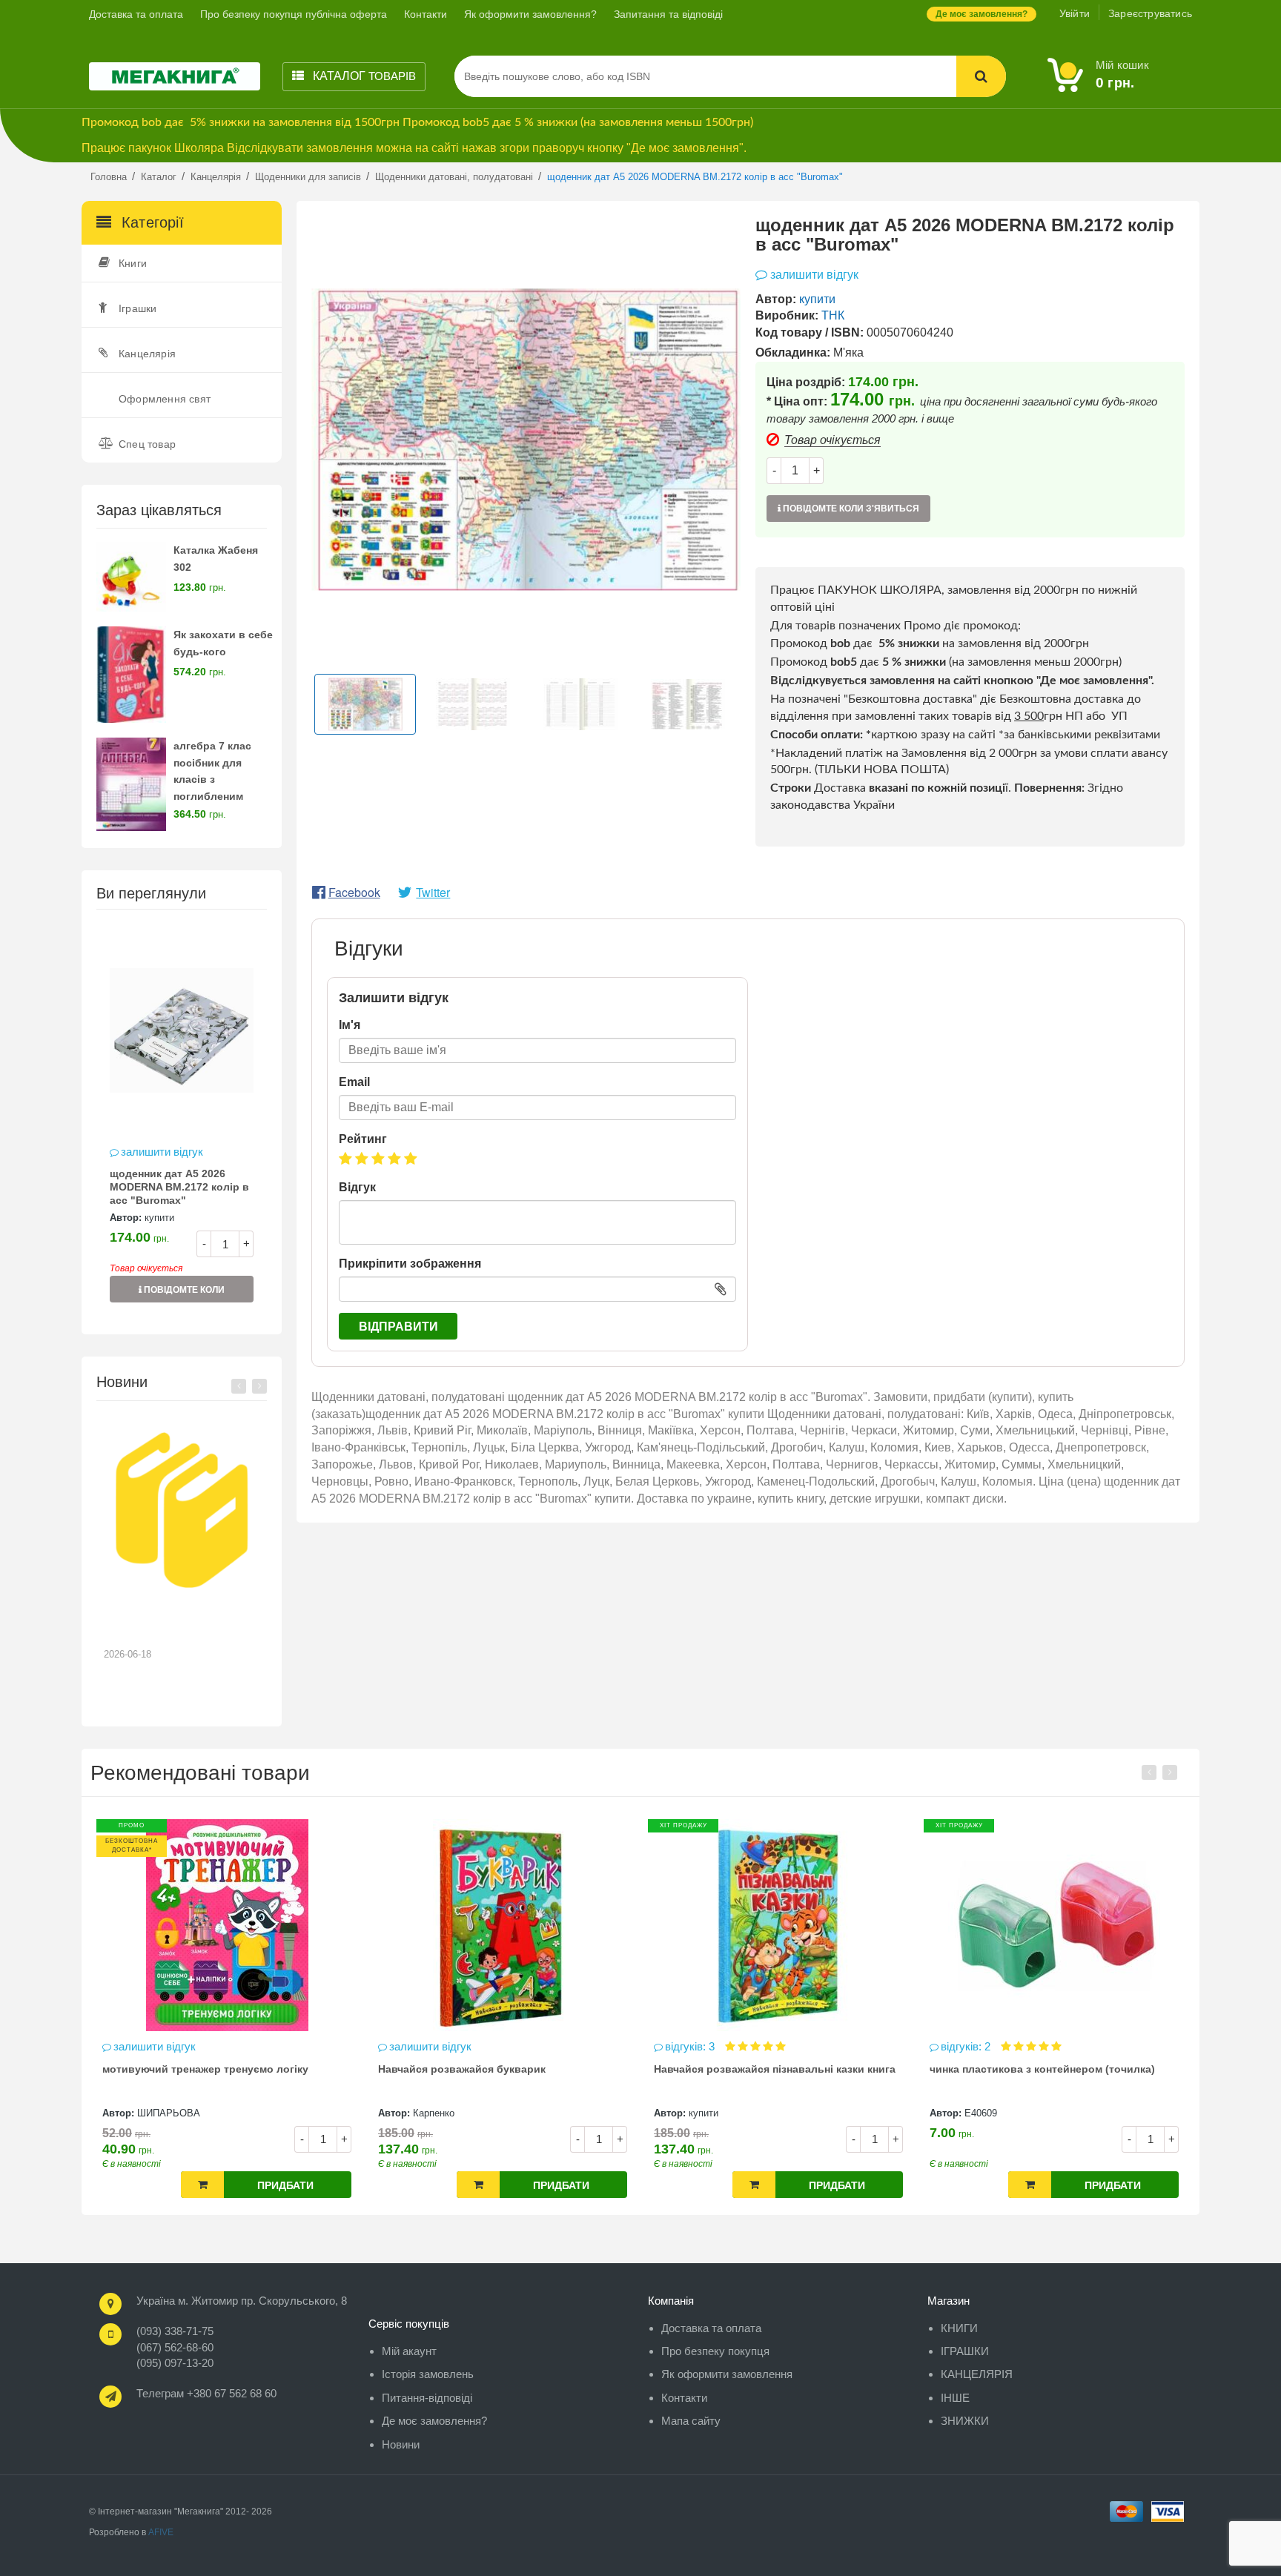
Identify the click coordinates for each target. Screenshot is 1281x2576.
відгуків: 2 (691, 2046)
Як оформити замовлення (727, 2374)
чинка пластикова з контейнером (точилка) (767, 2069)
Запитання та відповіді (668, 14)
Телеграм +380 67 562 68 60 (206, 2393)
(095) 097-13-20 (175, 2363)
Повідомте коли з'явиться (183, 1294)
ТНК (833, 315)
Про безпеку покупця (715, 2351)
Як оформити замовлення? (530, 14)
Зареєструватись (1150, 13)
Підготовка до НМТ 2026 (174, 1619)
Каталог (363, 76)
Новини (401, 2444)
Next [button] (259, 1386)
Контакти (426, 14)
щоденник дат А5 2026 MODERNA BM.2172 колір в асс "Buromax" (179, 1187)
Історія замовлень (428, 2374)
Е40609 (705, 2113)
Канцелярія (147, 354)
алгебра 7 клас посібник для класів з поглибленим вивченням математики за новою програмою (222, 797)
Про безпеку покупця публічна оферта (294, 14)
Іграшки (138, 308)
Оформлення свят (165, 399)
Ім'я (350, 1025)
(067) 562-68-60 (175, 2347)
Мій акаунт (409, 2351)
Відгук (357, 1187)
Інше (955, 2398)
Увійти (1075, 13)
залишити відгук (162, 1152)
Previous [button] (239, 1386)
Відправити (398, 1327)
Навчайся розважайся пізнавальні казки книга (499, 2069)
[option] (182, 1121)
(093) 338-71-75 (175, 2331)
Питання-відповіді (427, 2398)
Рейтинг (363, 1139)
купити (159, 1218)
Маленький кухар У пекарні (1001, 2069)
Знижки (965, 2421)
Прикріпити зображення (410, 1264)
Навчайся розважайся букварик (186, 2069)
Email (354, 1082)
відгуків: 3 (416, 2046)
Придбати (285, 2185)
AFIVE (161, 2532)
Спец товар (147, 444)
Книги (133, 263)
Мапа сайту (691, 2421)
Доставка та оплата (136, 14)
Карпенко (158, 2113)
